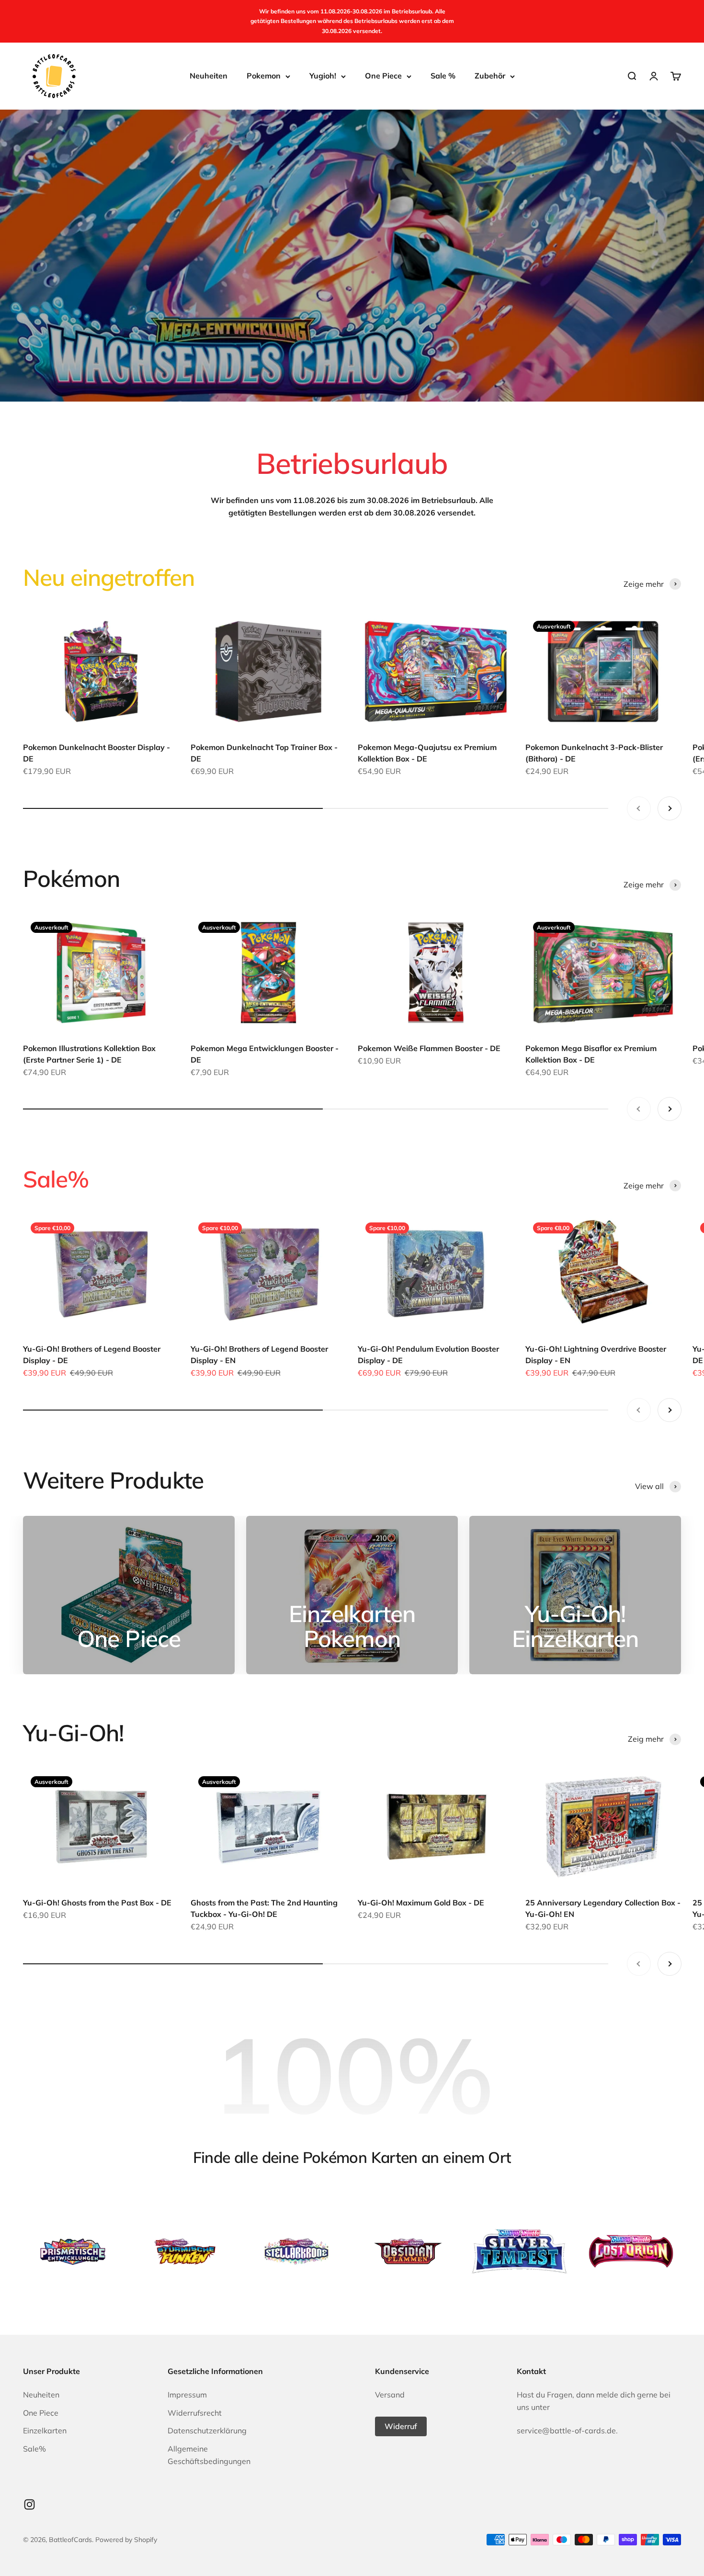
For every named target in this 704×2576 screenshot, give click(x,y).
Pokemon (264, 76)
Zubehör (490, 76)
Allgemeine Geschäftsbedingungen (209, 2455)
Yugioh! (323, 76)
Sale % (443, 76)
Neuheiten (209, 76)
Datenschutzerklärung (207, 2430)
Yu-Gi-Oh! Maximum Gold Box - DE (421, 1903)
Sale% (34, 2449)
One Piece (383, 76)
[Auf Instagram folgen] (29, 2504)
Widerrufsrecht (195, 2413)
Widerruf (401, 2426)
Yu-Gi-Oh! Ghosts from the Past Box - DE (97, 1903)
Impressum (187, 2395)
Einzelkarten (45, 2430)
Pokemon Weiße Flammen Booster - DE (429, 1048)
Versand (390, 2395)
